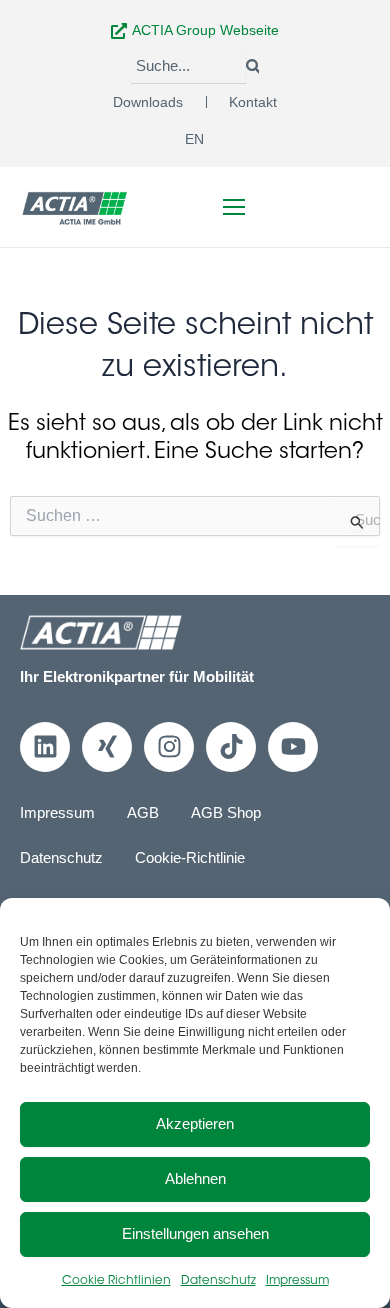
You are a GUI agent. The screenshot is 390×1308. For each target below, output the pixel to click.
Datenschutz (218, 1281)
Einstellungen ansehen (195, 1233)
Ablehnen (195, 1178)
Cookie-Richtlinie (190, 858)
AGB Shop (226, 813)
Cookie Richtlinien (116, 1281)
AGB (143, 813)
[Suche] (252, 67)
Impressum (297, 1281)
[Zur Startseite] (75, 206)
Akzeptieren (195, 1123)
